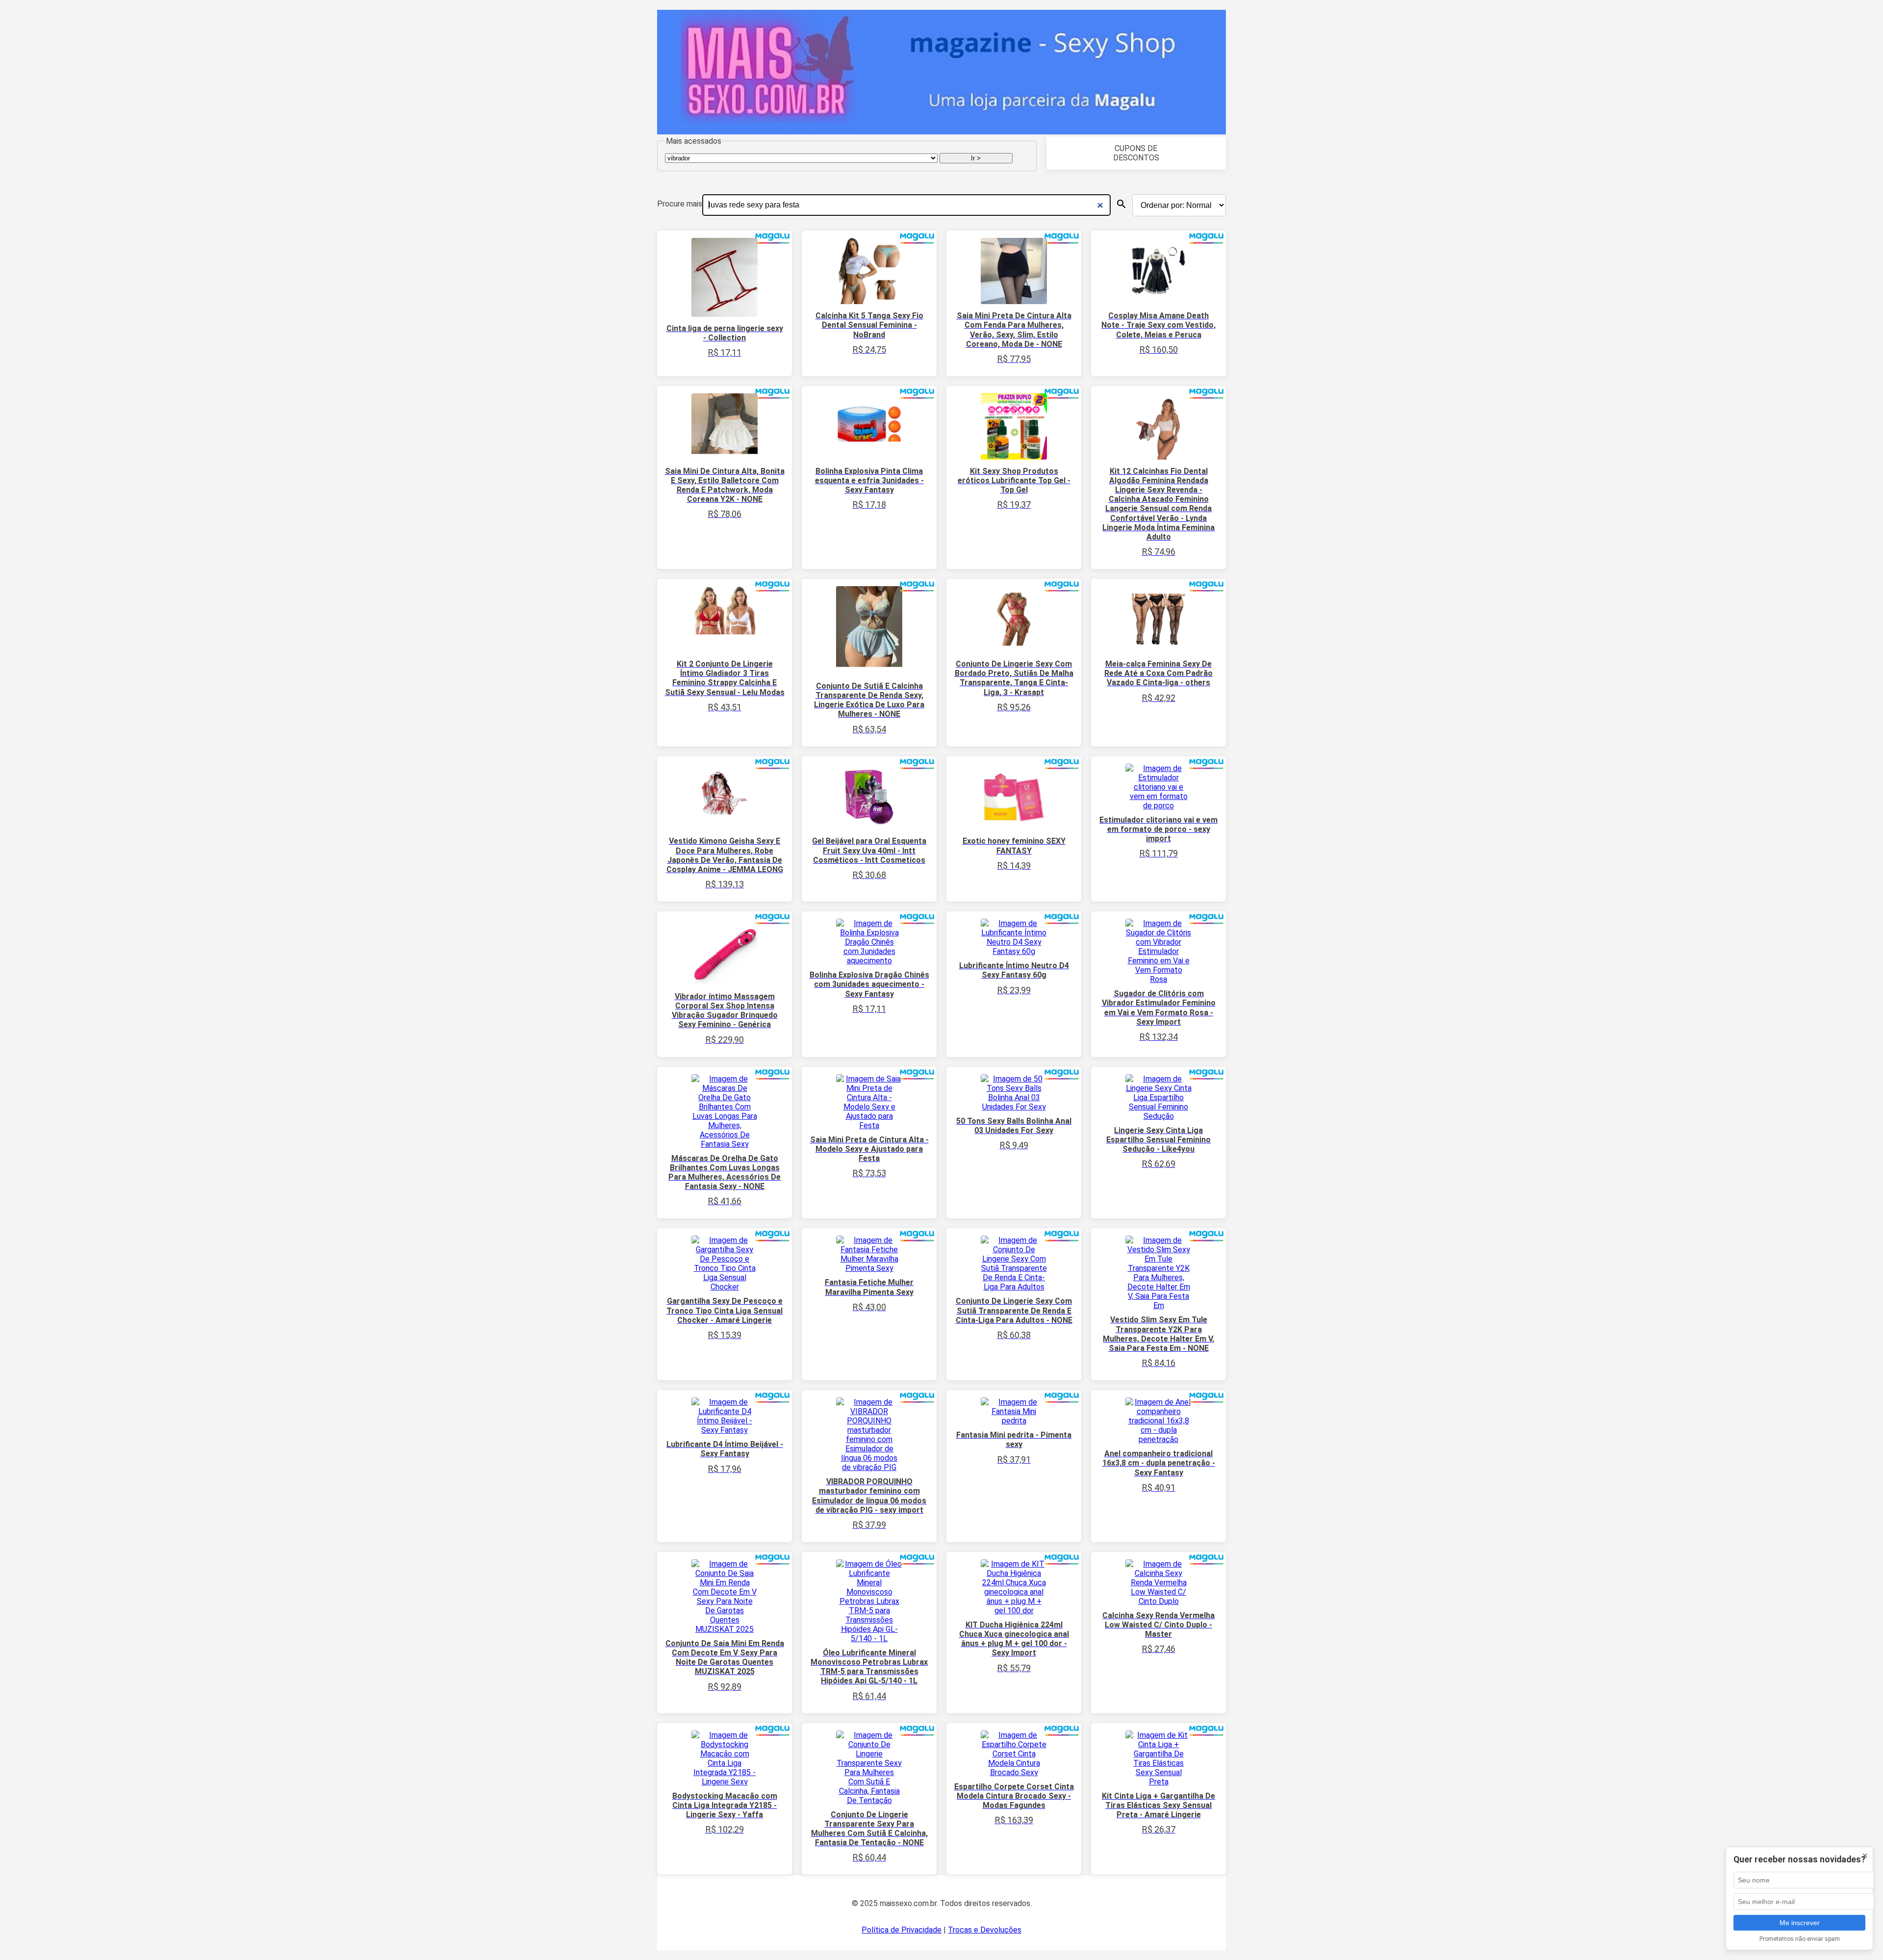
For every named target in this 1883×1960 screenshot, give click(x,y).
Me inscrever (1800, 1923)
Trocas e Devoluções (985, 1930)
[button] (1121, 204)
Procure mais (680, 204)
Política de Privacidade (902, 1930)
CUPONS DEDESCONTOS (1136, 153)
